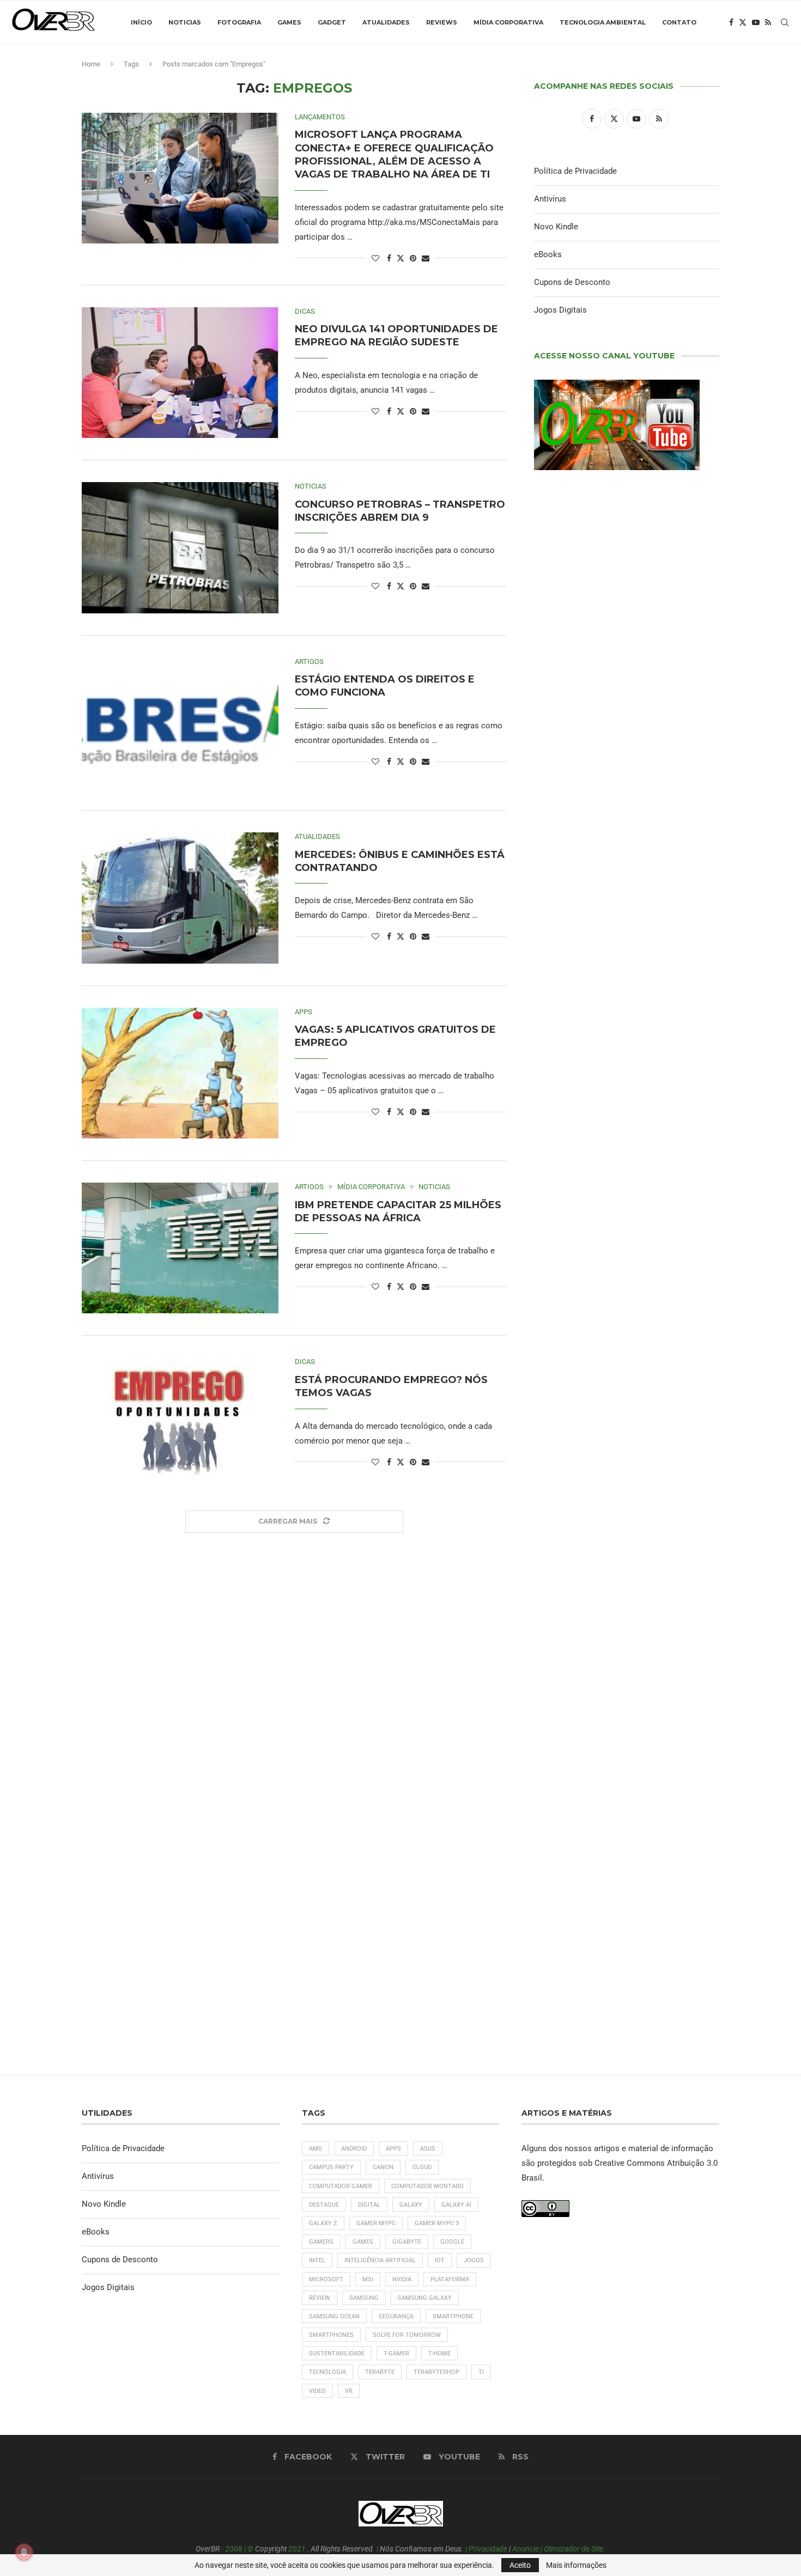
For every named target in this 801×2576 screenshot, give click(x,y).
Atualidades (386, 22)
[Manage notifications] (24, 2552)
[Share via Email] (426, 258)
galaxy (411, 2205)
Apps (393, 2149)
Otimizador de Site (574, 2549)
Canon (383, 2167)
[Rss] (768, 22)
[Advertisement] (627, 1243)
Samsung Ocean (334, 2316)
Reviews (442, 22)
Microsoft (326, 2279)
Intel (317, 2260)
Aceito (520, 2565)
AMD (315, 2149)
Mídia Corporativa (508, 22)
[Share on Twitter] (400, 258)
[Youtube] (756, 22)
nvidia (402, 2279)
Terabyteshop (436, 2372)
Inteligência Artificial (380, 2260)
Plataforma (450, 2279)
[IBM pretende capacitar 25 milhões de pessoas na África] (180, 1248)
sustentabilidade (337, 2353)
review (320, 2298)
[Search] (785, 22)
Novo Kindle (556, 227)
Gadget (332, 22)
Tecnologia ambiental (603, 22)
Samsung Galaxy (425, 2298)
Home (91, 64)
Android (354, 2149)
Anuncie (526, 2549)
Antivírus (550, 199)
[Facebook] (731, 22)
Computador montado (427, 2186)
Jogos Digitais (560, 310)
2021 (297, 2549)
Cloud (422, 2167)
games (363, 2242)
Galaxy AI (456, 2205)
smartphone (453, 2316)
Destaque (324, 2205)
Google (452, 2242)
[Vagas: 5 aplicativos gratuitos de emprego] (180, 1073)
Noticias (185, 22)
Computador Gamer (341, 2186)
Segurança (396, 2316)
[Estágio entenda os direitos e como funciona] (180, 723)
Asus (428, 2149)
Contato (679, 22)
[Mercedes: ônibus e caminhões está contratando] (180, 898)
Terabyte (380, 2372)
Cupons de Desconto (572, 282)
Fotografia (239, 22)
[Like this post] (375, 258)
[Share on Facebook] (389, 258)
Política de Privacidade (575, 171)
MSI (368, 2279)
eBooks (548, 254)
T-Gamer (396, 2353)
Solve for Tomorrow (407, 2335)
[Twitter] (743, 22)
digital (369, 2205)
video (317, 2391)
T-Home (439, 2353)
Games (289, 22)
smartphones (331, 2335)
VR (349, 2391)
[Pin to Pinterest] (413, 258)
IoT (440, 2260)
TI (481, 2372)
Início (141, 22)
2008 (234, 2549)
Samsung (364, 2298)
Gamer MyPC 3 (437, 2223)
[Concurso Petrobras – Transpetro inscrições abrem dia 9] (180, 547)
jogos (474, 2260)
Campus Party (331, 2167)
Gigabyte (407, 2242)
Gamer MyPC (376, 2223)
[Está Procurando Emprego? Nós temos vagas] (180, 1423)
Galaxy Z (323, 2223)
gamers (321, 2242)
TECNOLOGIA (327, 2372)
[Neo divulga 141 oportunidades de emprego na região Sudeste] (180, 373)
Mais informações (576, 2565)
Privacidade (488, 2549)
